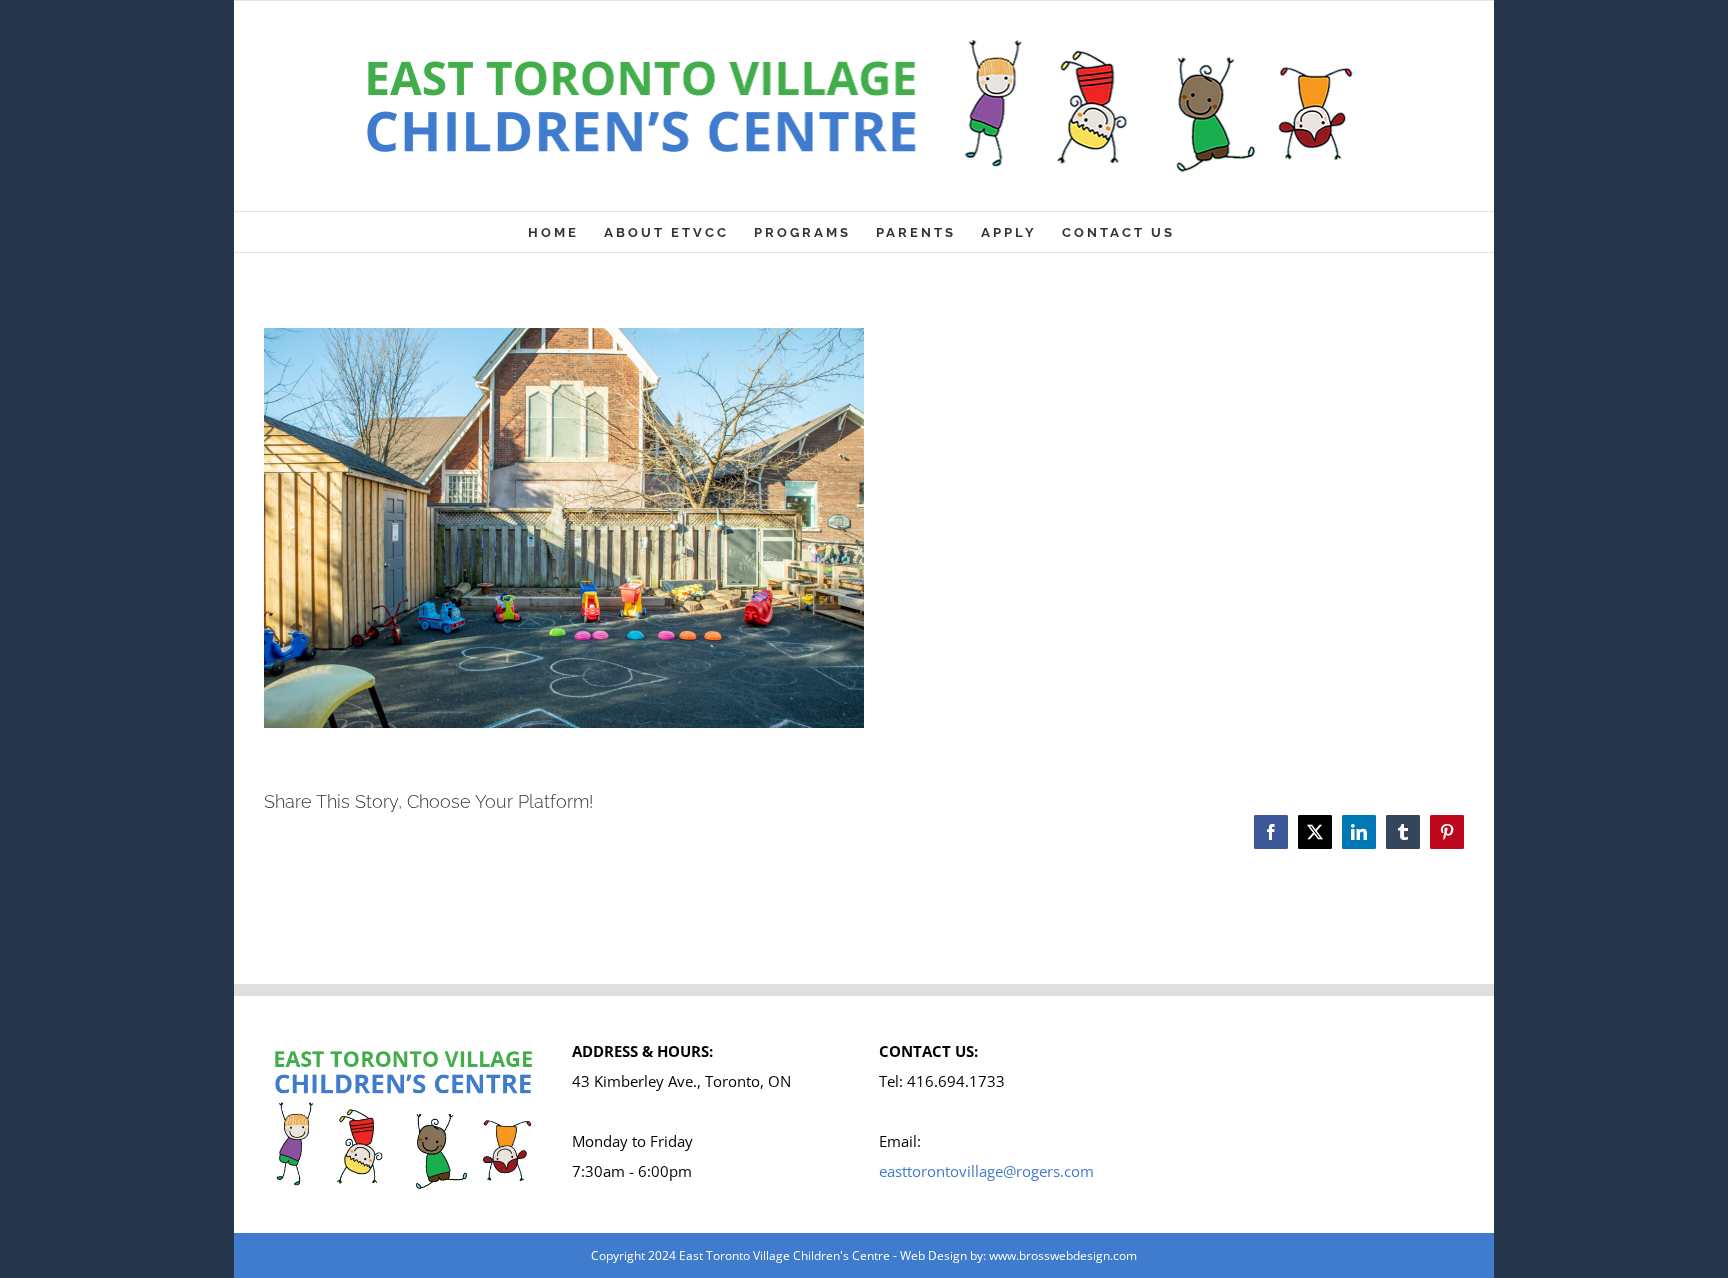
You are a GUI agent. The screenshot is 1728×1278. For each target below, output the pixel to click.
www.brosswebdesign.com (1063, 1255)
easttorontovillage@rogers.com (986, 1171)
